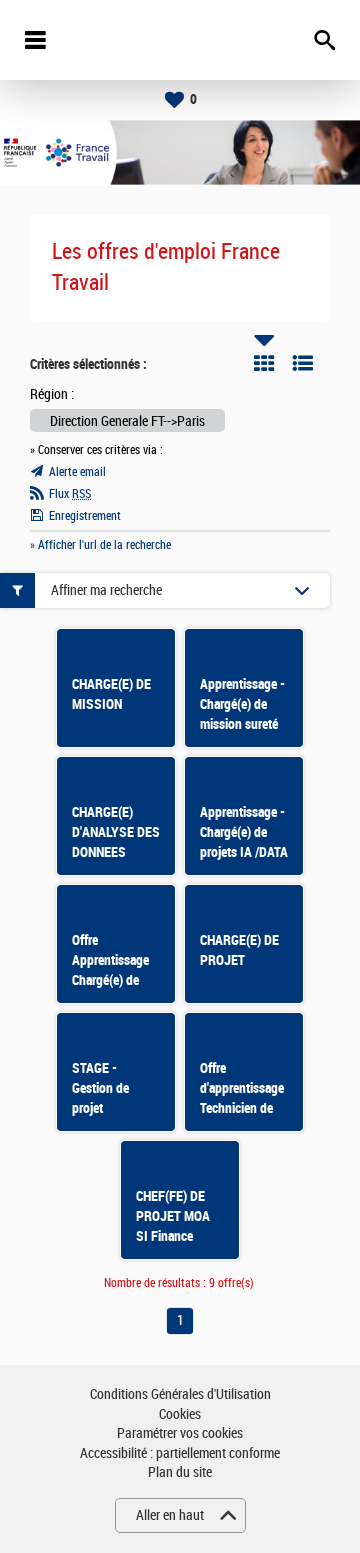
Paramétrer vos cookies (180, 1433)
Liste (303, 363)
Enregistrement (85, 516)
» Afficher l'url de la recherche (100, 545)
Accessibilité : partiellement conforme (180, 1453)
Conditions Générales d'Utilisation (180, 1394)
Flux (70, 494)
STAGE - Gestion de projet (100, 1088)
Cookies (180, 1414)
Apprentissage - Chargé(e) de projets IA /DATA (244, 832)
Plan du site (180, 1472)
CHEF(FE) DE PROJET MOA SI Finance (173, 1216)
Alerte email (77, 472)
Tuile (264, 363)
